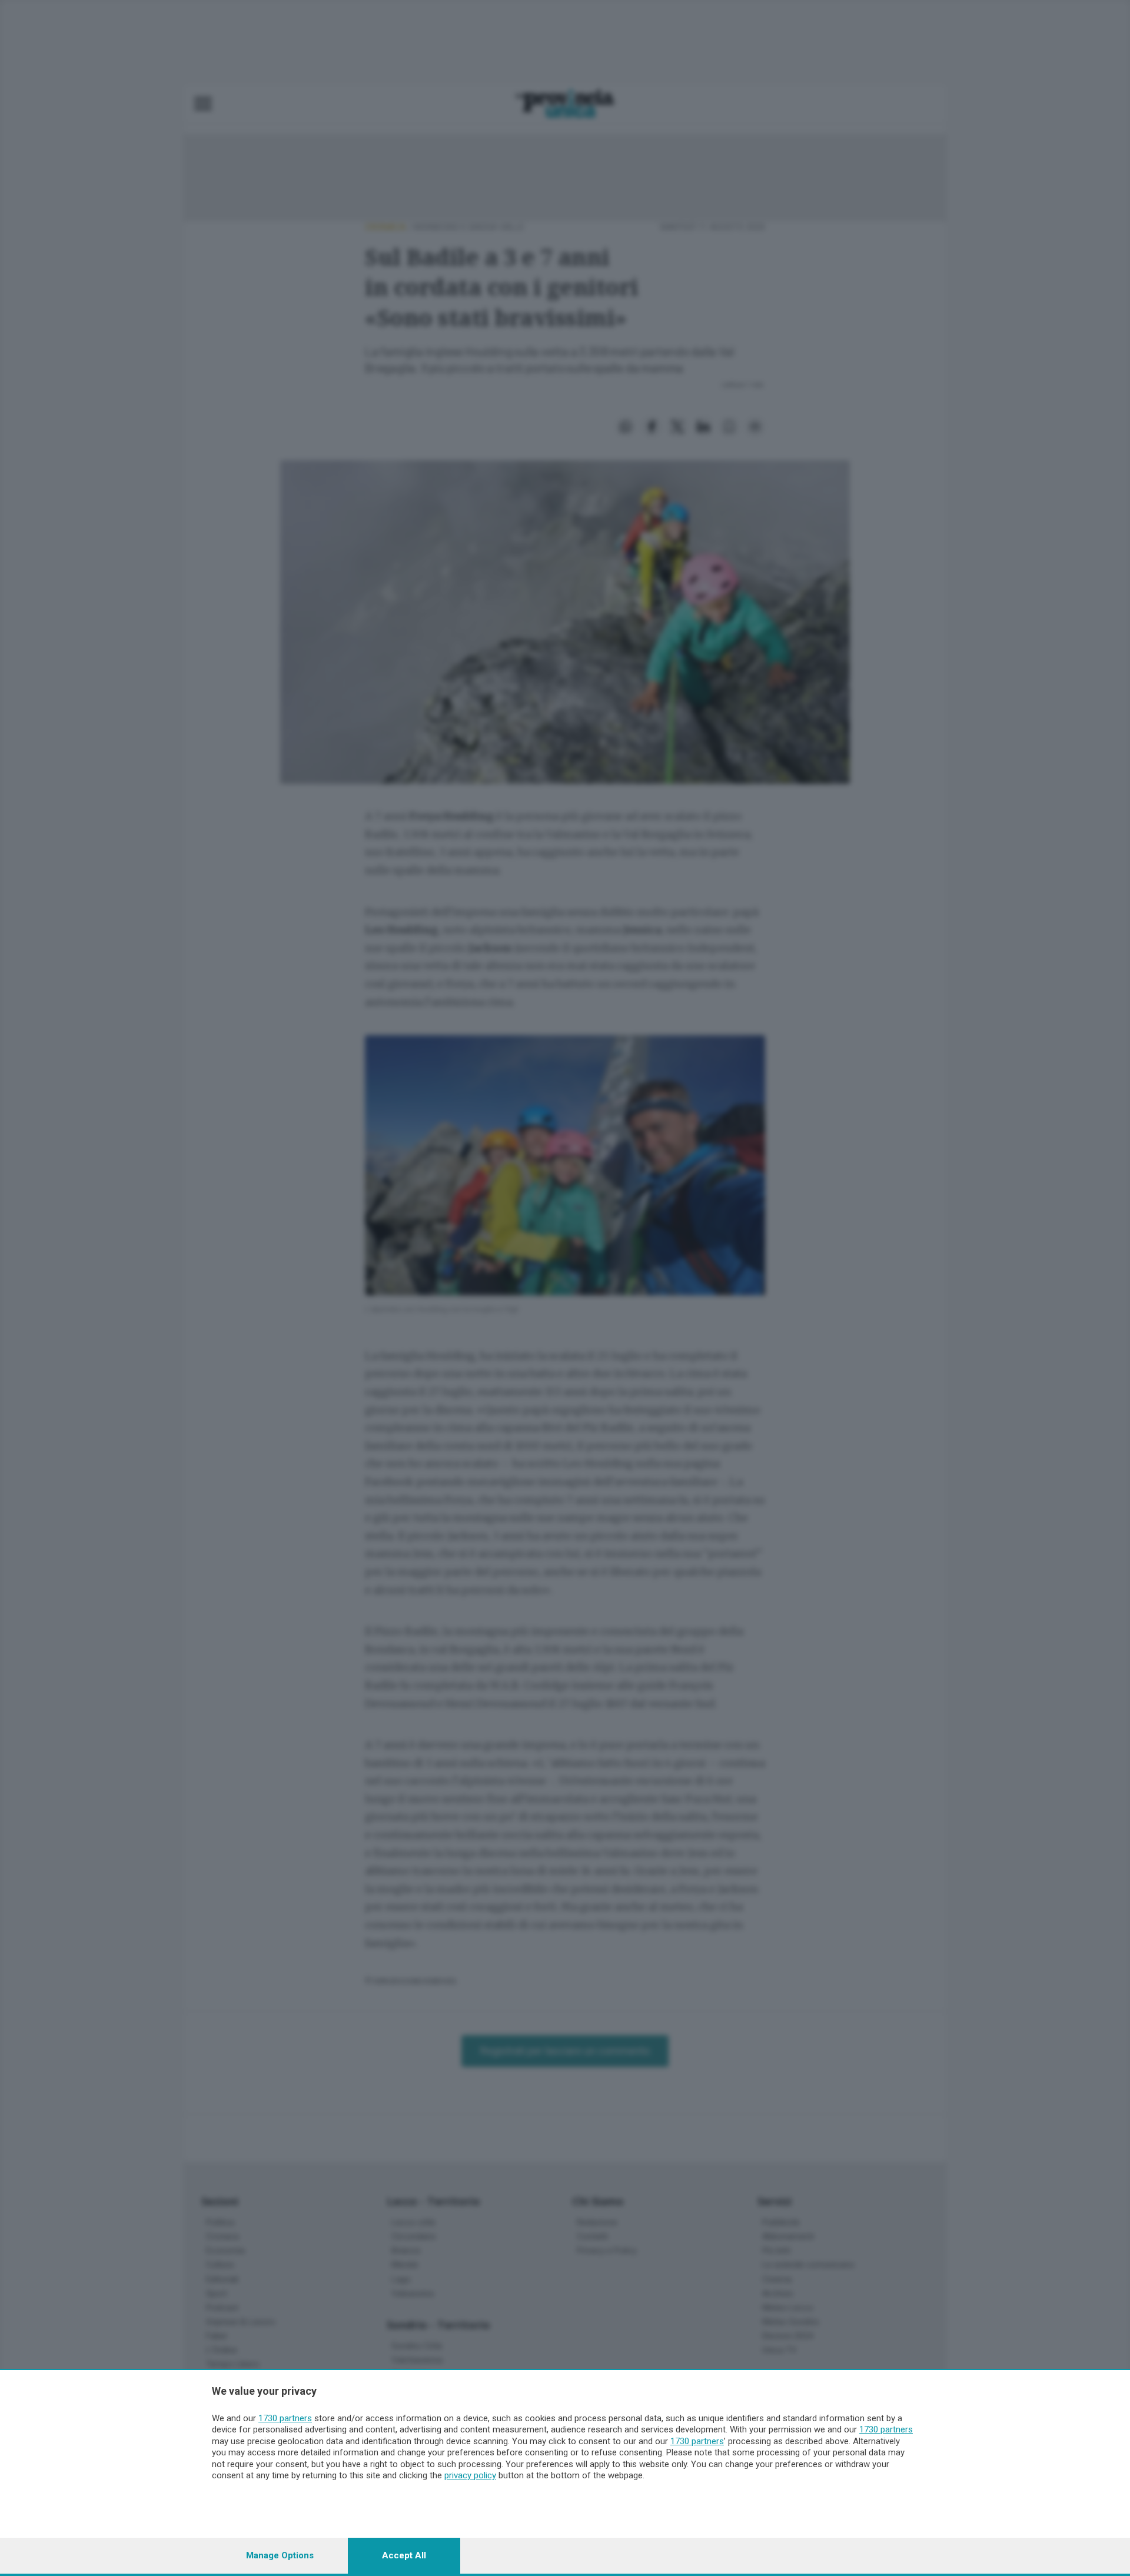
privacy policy (470, 2475)
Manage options (280, 2555)
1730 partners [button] (285, 2418)
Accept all (404, 2555)
